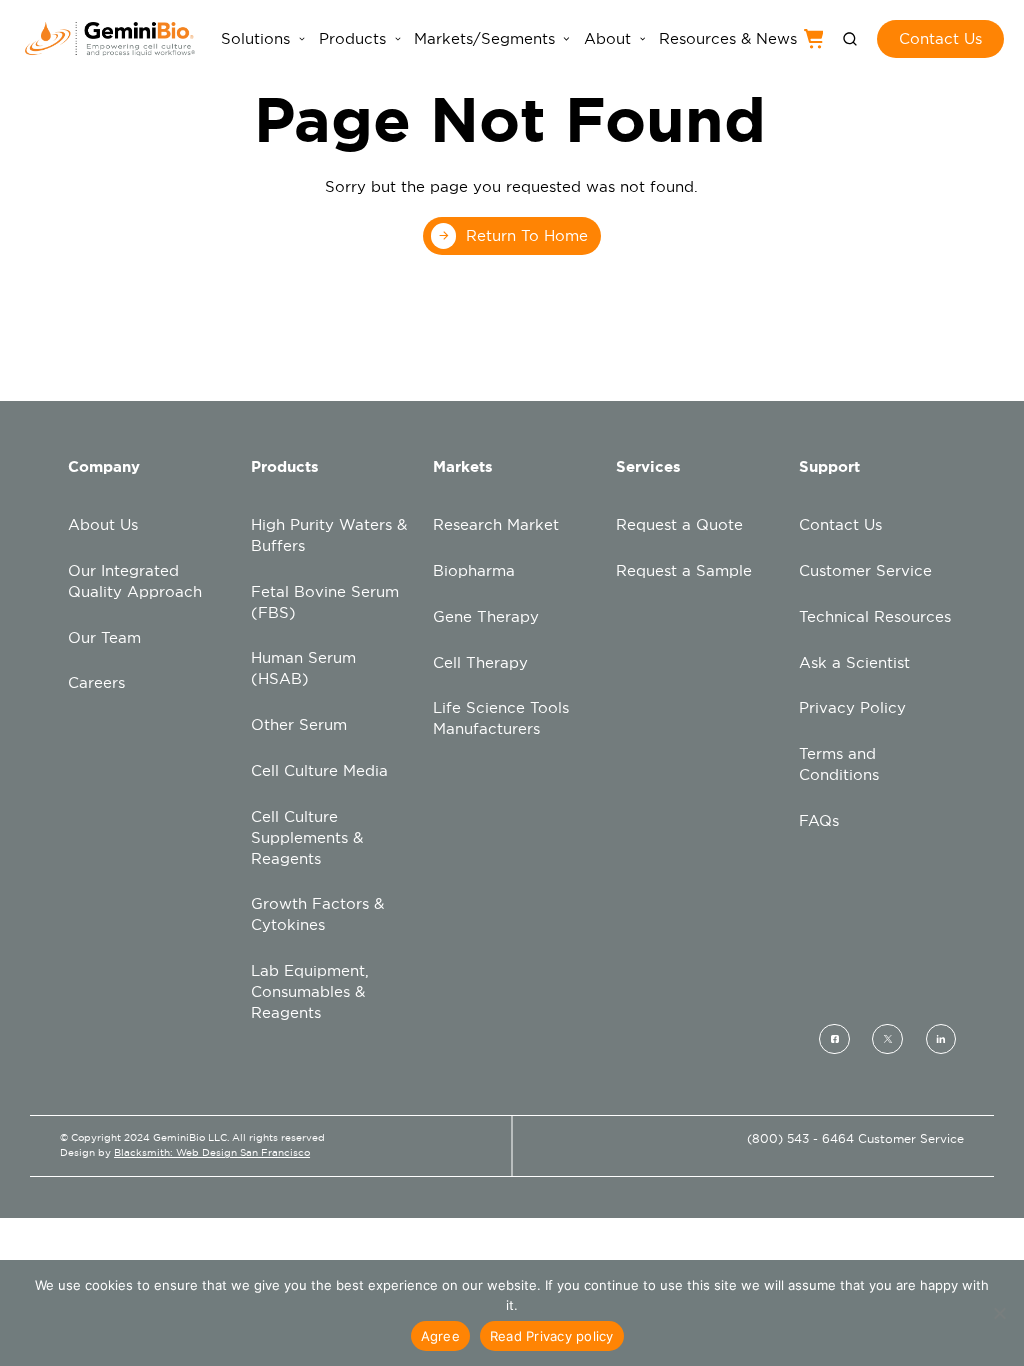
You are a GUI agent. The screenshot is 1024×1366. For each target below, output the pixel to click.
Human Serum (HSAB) (303, 668)
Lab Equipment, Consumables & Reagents (310, 991)
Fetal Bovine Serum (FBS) (325, 602)
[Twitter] (888, 1039)
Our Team (104, 637)
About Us (103, 524)
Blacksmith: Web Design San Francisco (212, 1152)
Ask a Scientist (854, 662)
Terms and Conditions (839, 764)
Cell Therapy (480, 662)
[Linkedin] (941, 1039)
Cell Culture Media (319, 770)
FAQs (819, 820)
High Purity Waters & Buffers (329, 535)
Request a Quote (679, 524)
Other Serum (299, 724)
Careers (96, 682)
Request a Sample (684, 570)
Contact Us (840, 524)
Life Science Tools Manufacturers (501, 718)
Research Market (496, 524)
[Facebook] (835, 1039)
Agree (440, 1336)
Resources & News (728, 39)
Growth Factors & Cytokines (317, 914)
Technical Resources (875, 616)
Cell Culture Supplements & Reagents (307, 837)
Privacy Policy (852, 707)
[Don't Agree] (999, 1313)
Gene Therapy (486, 616)
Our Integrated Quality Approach (135, 581)
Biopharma (474, 570)
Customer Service (865, 570)
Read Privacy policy (552, 1336)
